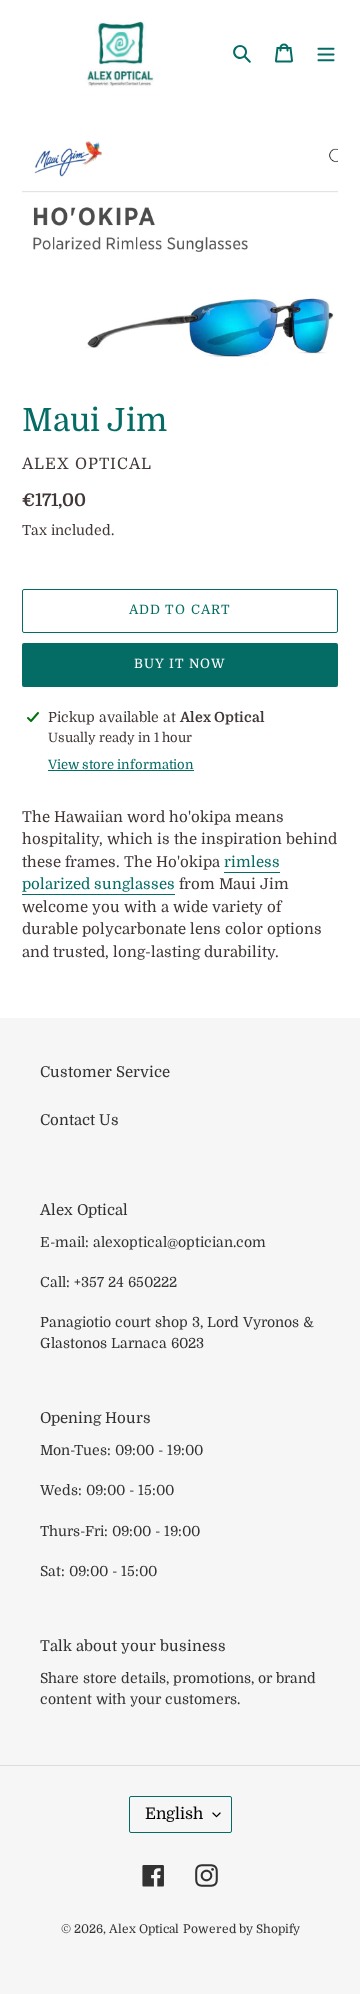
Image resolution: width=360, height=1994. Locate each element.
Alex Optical (144, 1929)
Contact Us (79, 1120)
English (174, 1814)
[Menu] (326, 52)
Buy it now (180, 663)
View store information (121, 764)
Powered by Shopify (241, 1929)
